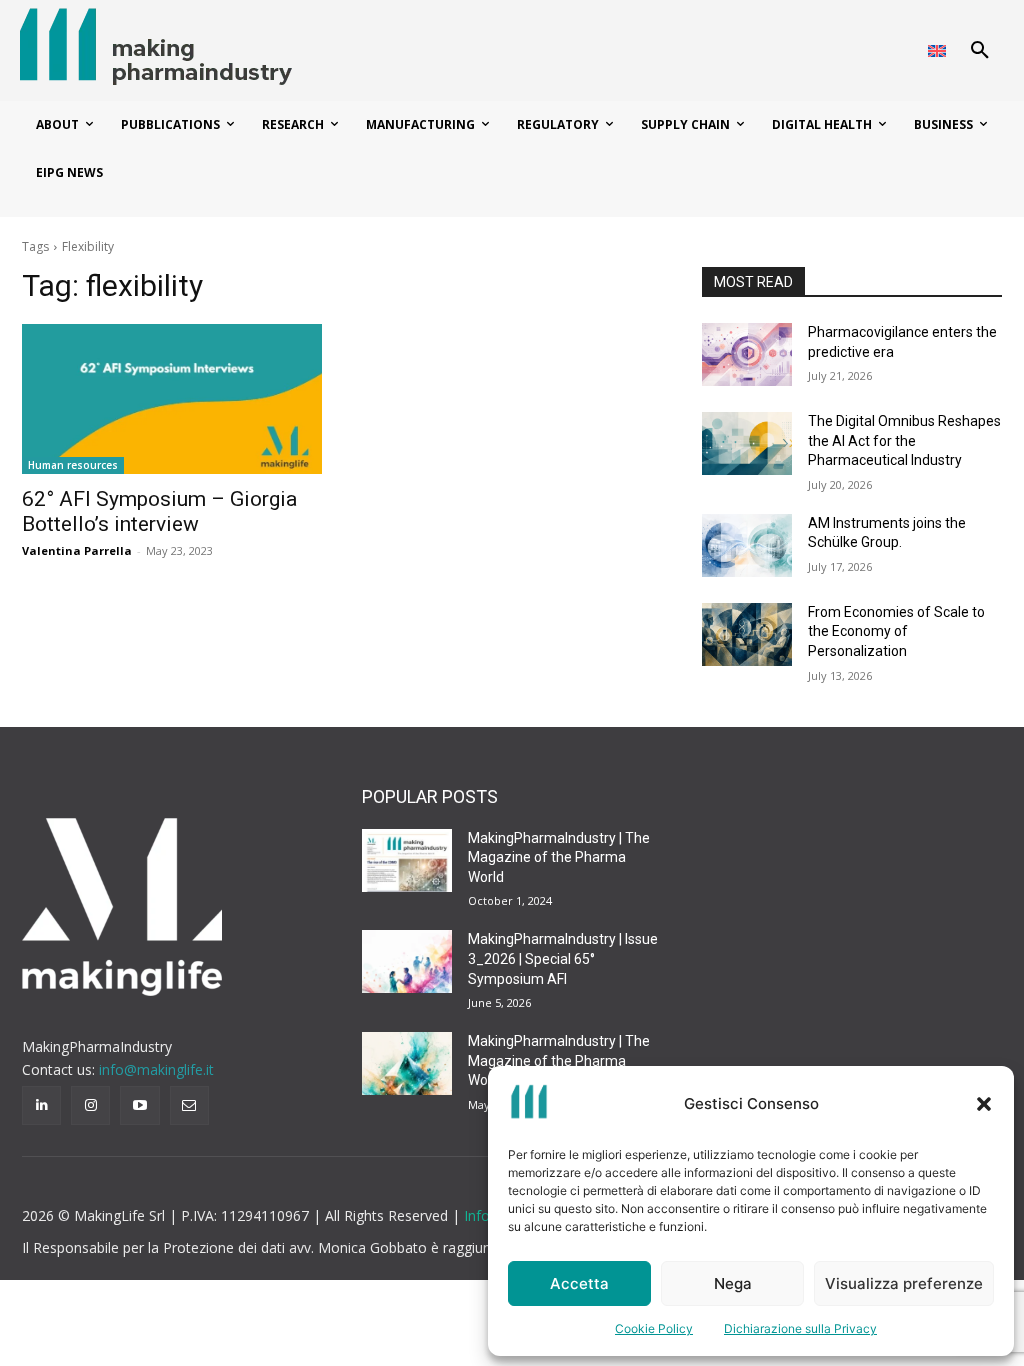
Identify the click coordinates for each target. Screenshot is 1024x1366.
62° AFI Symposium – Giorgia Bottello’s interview (159, 511)
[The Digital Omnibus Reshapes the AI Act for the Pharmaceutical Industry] (747, 443)
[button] (984, 1104)
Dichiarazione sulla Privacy (800, 1328)
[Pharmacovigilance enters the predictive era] (747, 354)
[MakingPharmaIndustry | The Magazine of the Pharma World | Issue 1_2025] (407, 1063)
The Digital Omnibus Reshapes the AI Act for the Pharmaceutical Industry (904, 440)
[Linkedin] (41, 1105)
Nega (733, 1283)
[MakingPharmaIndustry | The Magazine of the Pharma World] (407, 860)
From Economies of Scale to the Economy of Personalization (896, 631)
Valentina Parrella (77, 550)
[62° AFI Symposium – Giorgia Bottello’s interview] (172, 399)
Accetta (579, 1283)
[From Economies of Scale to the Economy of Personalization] (747, 634)
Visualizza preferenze (904, 1283)
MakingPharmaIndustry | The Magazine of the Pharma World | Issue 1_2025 (559, 1060)
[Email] (189, 1105)
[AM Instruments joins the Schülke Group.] (747, 545)
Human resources (73, 465)
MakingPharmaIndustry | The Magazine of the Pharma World (559, 857)
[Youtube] (139, 1105)
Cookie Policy (654, 1328)
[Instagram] (90, 1105)
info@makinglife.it (156, 1069)
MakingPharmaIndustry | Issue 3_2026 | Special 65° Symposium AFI (563, 958)
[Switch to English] (937, 50)
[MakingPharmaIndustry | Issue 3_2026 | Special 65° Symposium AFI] (407, 961)
